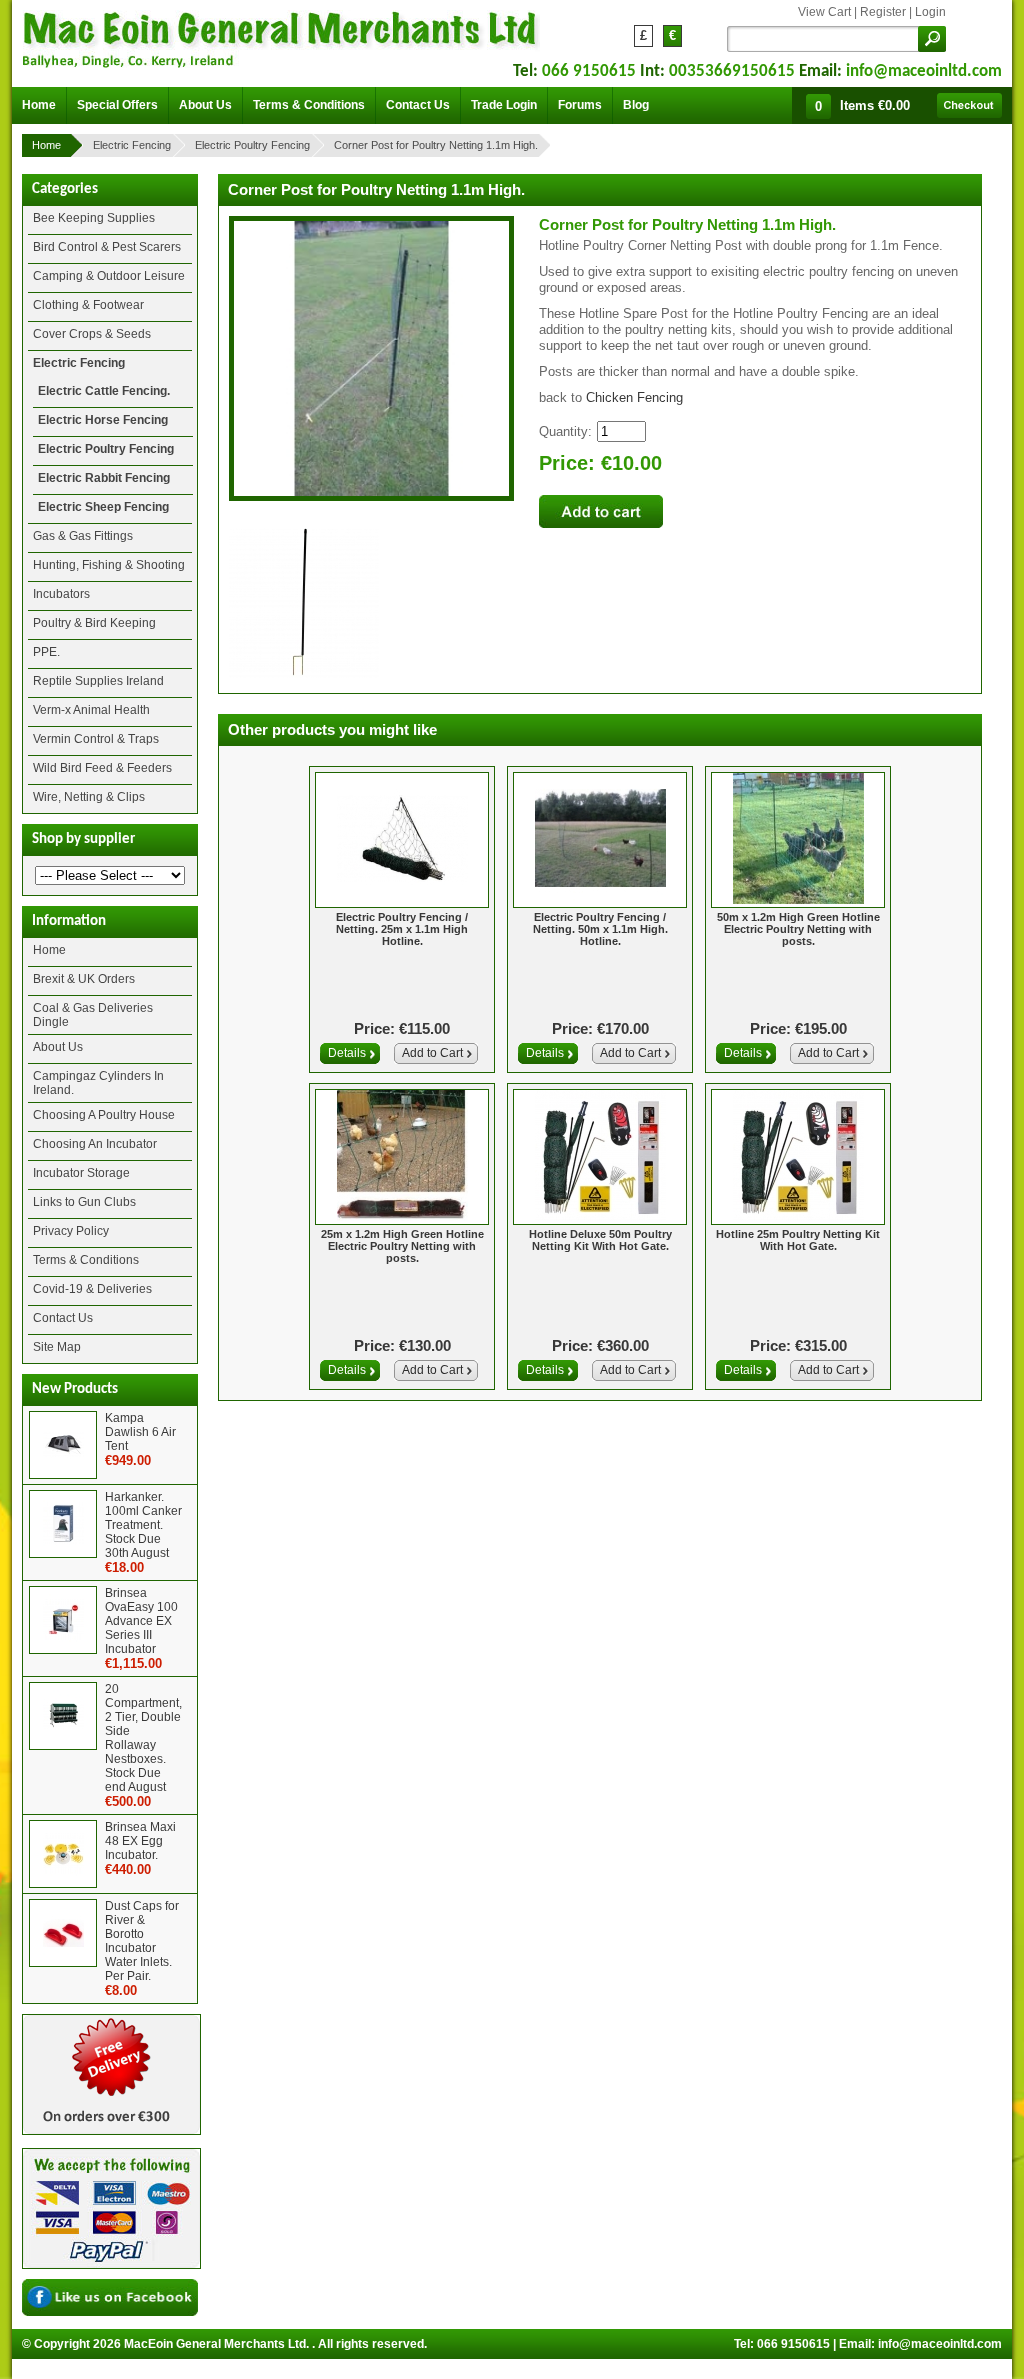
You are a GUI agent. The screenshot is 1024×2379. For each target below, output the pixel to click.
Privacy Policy (71, 1231)
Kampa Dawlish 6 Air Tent (140, 1432)
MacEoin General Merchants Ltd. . (219, 2344)
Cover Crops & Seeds (92, 334)
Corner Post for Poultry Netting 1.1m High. (436, 145)
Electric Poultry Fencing (252, 145)
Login (930, 12)
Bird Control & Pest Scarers (107, 247)
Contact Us (63, 1318)
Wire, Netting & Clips (89, 797)
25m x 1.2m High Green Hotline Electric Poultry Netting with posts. (402, 1246)
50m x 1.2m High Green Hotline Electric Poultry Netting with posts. (798, 929)
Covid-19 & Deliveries (92, 1289)
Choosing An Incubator (95, 1144)
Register (883, 12)
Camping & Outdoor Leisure (109, 276)
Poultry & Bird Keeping (94, 623)
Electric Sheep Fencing (103, 507)
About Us (58, 1047)
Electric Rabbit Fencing (104, 478)
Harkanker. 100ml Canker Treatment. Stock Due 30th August (143, 1525)
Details (347, 1053)
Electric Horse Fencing (103, 420)
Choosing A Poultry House (104, 1115)
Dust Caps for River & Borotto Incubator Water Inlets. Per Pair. (142, 1941)
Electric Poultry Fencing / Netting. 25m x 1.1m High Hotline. (402, 929)
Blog (636, 105)
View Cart (824, 12)
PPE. (46, 652)
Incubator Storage (81, 1173)
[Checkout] (969, 105)
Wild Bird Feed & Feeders (102, 768)
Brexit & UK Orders (84, 979)
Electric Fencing (132, 145)
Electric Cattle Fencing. (104, 391)
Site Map (57, 1347)
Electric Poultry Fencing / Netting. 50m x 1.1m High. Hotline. (600, 929)
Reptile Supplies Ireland (98, 681)
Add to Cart (432, 1053)
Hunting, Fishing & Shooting (109, 565)
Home (46, 145)
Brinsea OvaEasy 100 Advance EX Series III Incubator (141, 1621)
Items (875, 105)
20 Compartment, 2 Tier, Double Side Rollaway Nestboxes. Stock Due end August (143, 1738)
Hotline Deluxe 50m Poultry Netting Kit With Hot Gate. (600, 1240)
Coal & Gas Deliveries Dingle (93, 1015)
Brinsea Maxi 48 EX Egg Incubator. (140, 1841)
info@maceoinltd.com (924, 71)
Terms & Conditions (86, 1260)
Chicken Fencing (634, 397)
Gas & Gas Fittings (83, 536)
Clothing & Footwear (88, 305)
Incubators (61, 594)
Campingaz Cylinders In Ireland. (98, 1083)
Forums (580, 105)
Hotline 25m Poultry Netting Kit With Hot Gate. (798, 1240)
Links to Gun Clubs (84, 1202)
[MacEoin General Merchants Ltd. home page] (281, 35)
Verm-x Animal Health (91, 710)
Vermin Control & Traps (96, 739)
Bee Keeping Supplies (94, 218)
